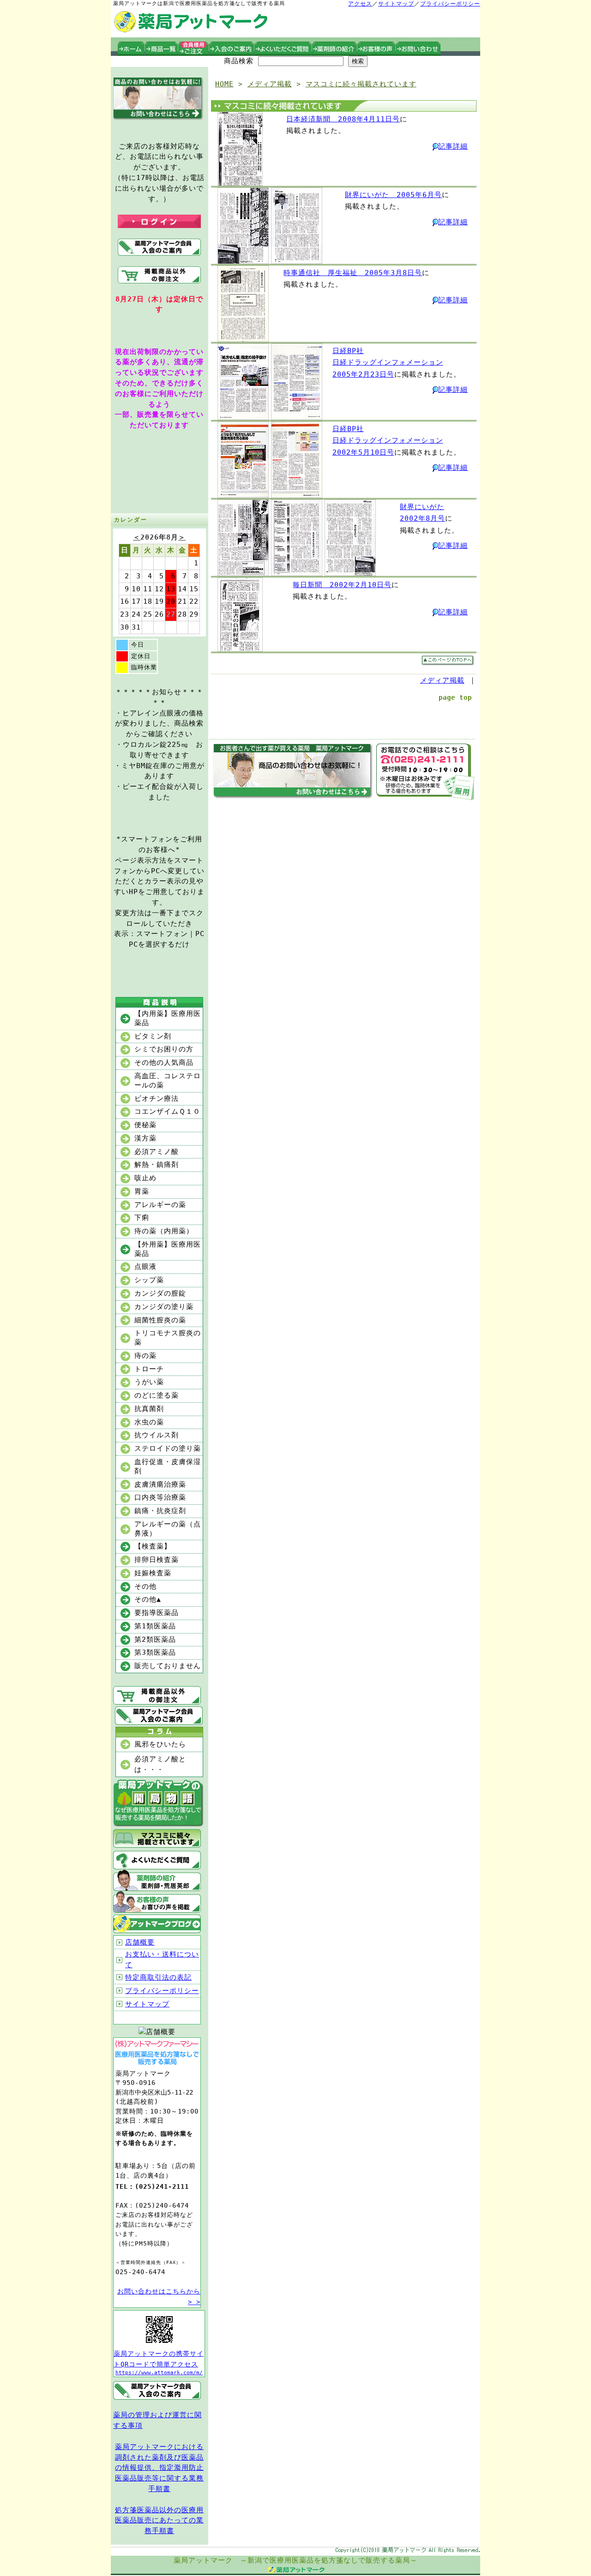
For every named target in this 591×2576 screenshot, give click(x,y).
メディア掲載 (270, 84)
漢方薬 (145, 1138)
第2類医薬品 (155, 1639)
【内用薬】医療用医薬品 (168, 1018)
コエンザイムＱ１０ (167, 1111)
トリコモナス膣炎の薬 (168, 1338)
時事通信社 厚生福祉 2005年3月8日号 (353, 273)
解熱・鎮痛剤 (157, 1165)
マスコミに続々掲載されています (361, 84)
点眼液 (145, 1267)
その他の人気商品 (164, 1063)
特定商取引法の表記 (158, 1977)
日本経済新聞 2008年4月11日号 (343, 119)
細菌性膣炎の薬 (160, 1320)
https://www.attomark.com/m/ (159, 2373)
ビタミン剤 (153, 1036)
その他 (145, 1586)
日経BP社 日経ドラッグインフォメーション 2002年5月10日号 (388, 441)
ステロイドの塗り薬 (168, 1448)
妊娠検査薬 (153, 1573)
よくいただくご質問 (283, 49)
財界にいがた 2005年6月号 (393, 195)
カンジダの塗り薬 (164, 1307)
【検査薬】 (153, 1546)
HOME (224, 84)
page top (455, 697)
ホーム (131, 49)
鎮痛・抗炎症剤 (160, 1511)
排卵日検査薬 (157, 1560)
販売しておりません (168, 1666)
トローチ (149, 1369)
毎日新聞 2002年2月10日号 (342, 585)
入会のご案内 (232, 49)
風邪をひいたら (160, 1744)
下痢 (142, 1218)
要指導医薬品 (157, 1613)
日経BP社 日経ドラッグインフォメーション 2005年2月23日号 (388, 363)
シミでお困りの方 (164, 1049)
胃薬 (142, 1191)
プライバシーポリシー (450, 4)
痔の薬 (145, 1356)
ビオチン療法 (157, 1099)
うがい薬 (149, 1382)
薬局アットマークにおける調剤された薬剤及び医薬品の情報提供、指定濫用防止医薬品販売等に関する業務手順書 (159, 2468)
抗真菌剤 (149, 1409)
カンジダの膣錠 (160, 1293)
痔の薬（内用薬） (164, 1231)
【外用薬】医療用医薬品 (168, 1249)
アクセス (360, 4)
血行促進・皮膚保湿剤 (168, 1466)
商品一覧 (162, 49)
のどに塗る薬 (157, 1395)
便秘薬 (145, 1125)
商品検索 (239, 61)
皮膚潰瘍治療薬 (160, 1484)
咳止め (145, 1178)
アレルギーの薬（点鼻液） (168, 1529)
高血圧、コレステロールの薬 (168, 1081)
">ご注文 (194, 49)
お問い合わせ (418, 49)
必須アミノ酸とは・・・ (160, 1764)
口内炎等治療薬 (160, 1497)
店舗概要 (140, 1942)
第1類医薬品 (155, 1626)
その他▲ (148, 1599)
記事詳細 (453, 146)
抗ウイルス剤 (157, 1435)
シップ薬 (149, 1280)
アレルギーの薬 (160, 1205)
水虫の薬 (149, 1422)
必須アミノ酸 (157, 1152)
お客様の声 (377, 49)
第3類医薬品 (155, 1652)
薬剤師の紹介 (335, 49)
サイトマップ (396, 4)
